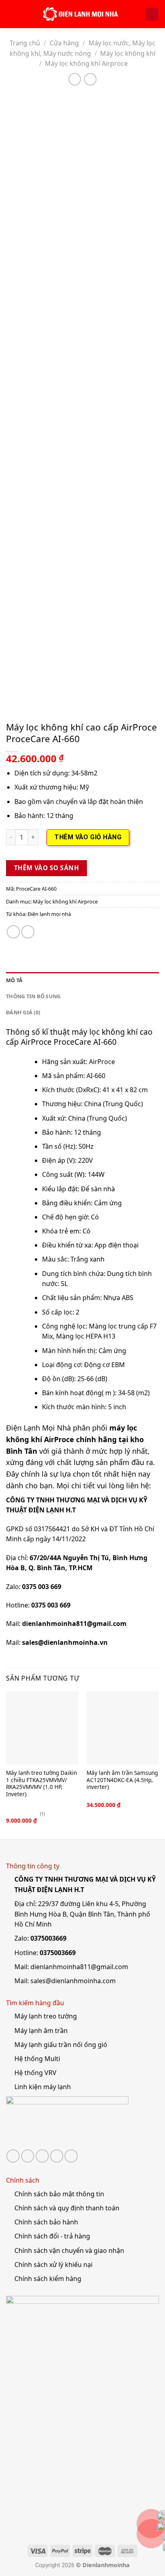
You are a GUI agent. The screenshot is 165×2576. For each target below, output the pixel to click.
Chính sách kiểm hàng (48, 2279)
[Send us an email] (42, 2156)
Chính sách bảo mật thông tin (59, 2194)
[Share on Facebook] (13, 932)
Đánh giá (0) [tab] (23, 1012)
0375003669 (48, 1938)
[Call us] (57, 2156)
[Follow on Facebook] (13, 2156)
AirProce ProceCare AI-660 (69, 1042)
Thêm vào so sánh (46, 868)
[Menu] (11, 14)
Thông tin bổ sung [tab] (33, 996)
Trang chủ (25, 43)
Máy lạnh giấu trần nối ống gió (61, 2045)
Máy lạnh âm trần (41, 2031)
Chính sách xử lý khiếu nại (53, 2265)
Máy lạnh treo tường (46, 2016)
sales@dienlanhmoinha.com (73, 1981)
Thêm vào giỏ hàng (88, 837)
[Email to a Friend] (28, 932)
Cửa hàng (64, 43)
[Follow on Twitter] (28, 2156)
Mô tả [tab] (14, 980)
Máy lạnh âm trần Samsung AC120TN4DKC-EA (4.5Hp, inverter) (122, 1780)
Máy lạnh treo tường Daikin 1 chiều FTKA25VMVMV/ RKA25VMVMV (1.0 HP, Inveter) (41, 1783)
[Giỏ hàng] (152, 14)
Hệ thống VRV (35, 2073)
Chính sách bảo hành (46, 2222)
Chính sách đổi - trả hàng (52, 2236)
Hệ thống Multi (37, 2059)
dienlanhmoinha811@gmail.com (79, 1967)
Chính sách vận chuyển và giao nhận (69, 2250)
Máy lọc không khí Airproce (86, 63)
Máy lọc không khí (128, 53)
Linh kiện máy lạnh (43, 2087)
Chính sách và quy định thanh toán (67, 2208)
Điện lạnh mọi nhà (49, 914)
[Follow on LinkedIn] (71, 2156)
